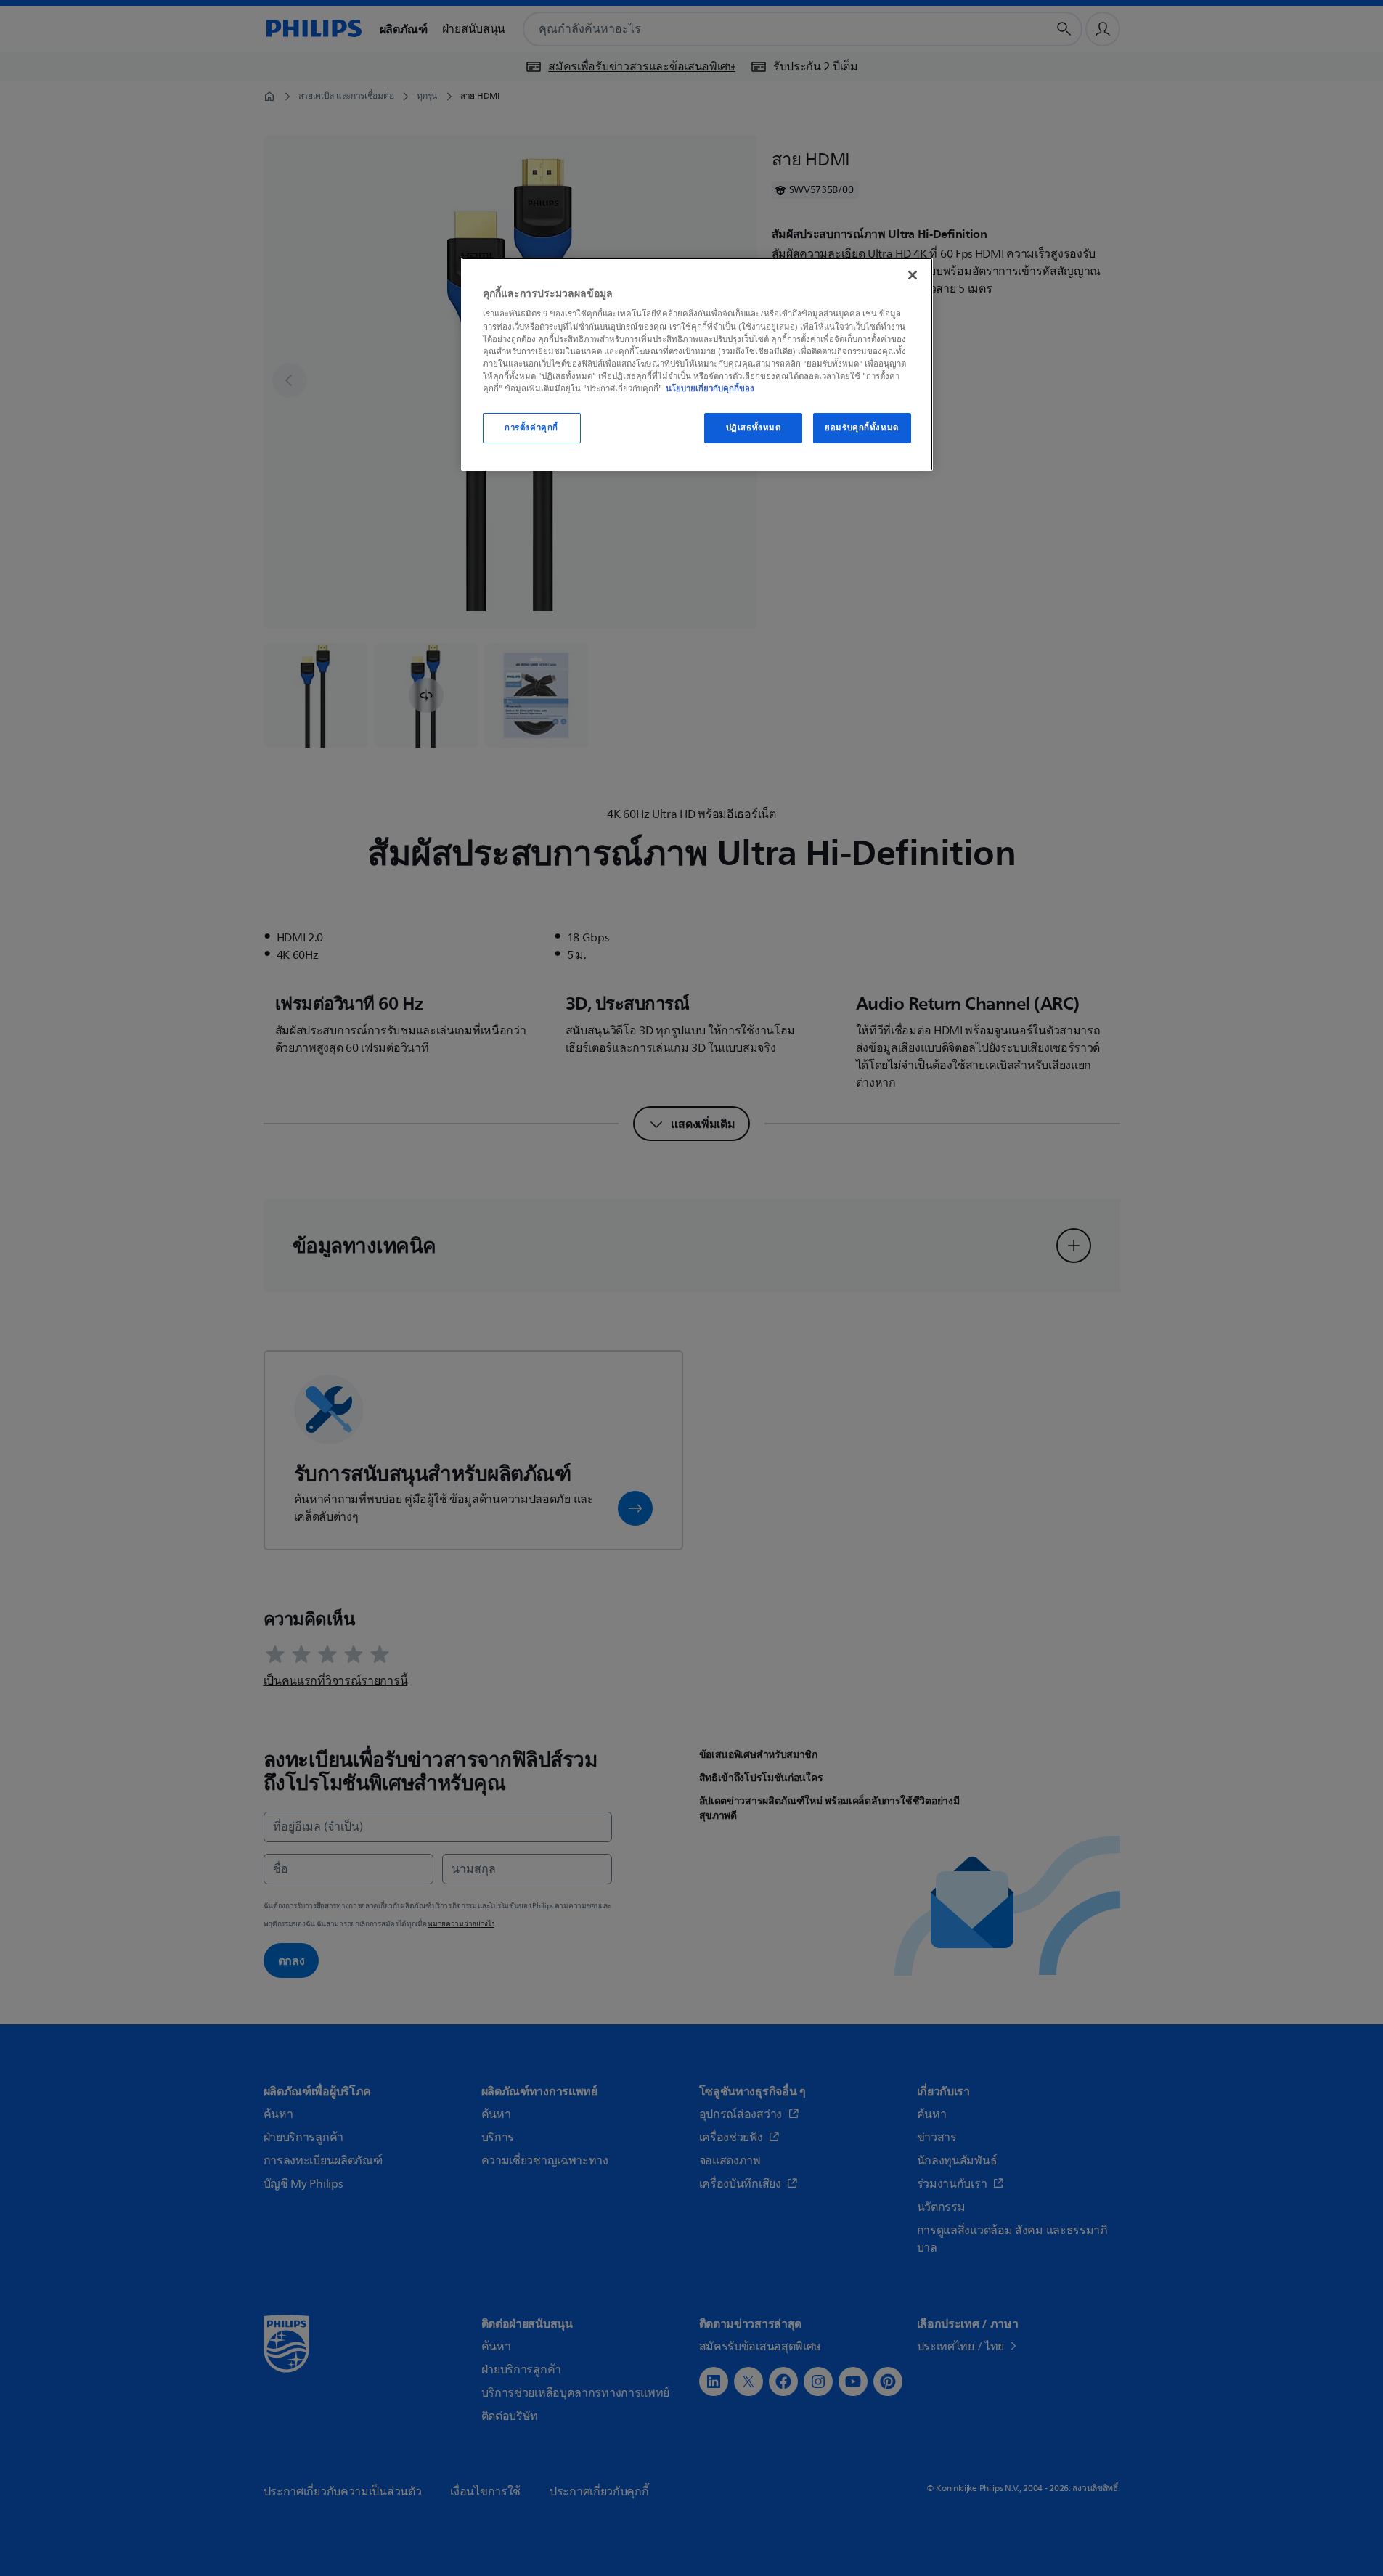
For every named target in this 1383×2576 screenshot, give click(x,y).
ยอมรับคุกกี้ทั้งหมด (861, 428)
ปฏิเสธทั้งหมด (754, 428)
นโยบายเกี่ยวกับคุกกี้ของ (710, 388)
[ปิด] (913, 275)
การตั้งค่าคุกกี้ (531, 428)
